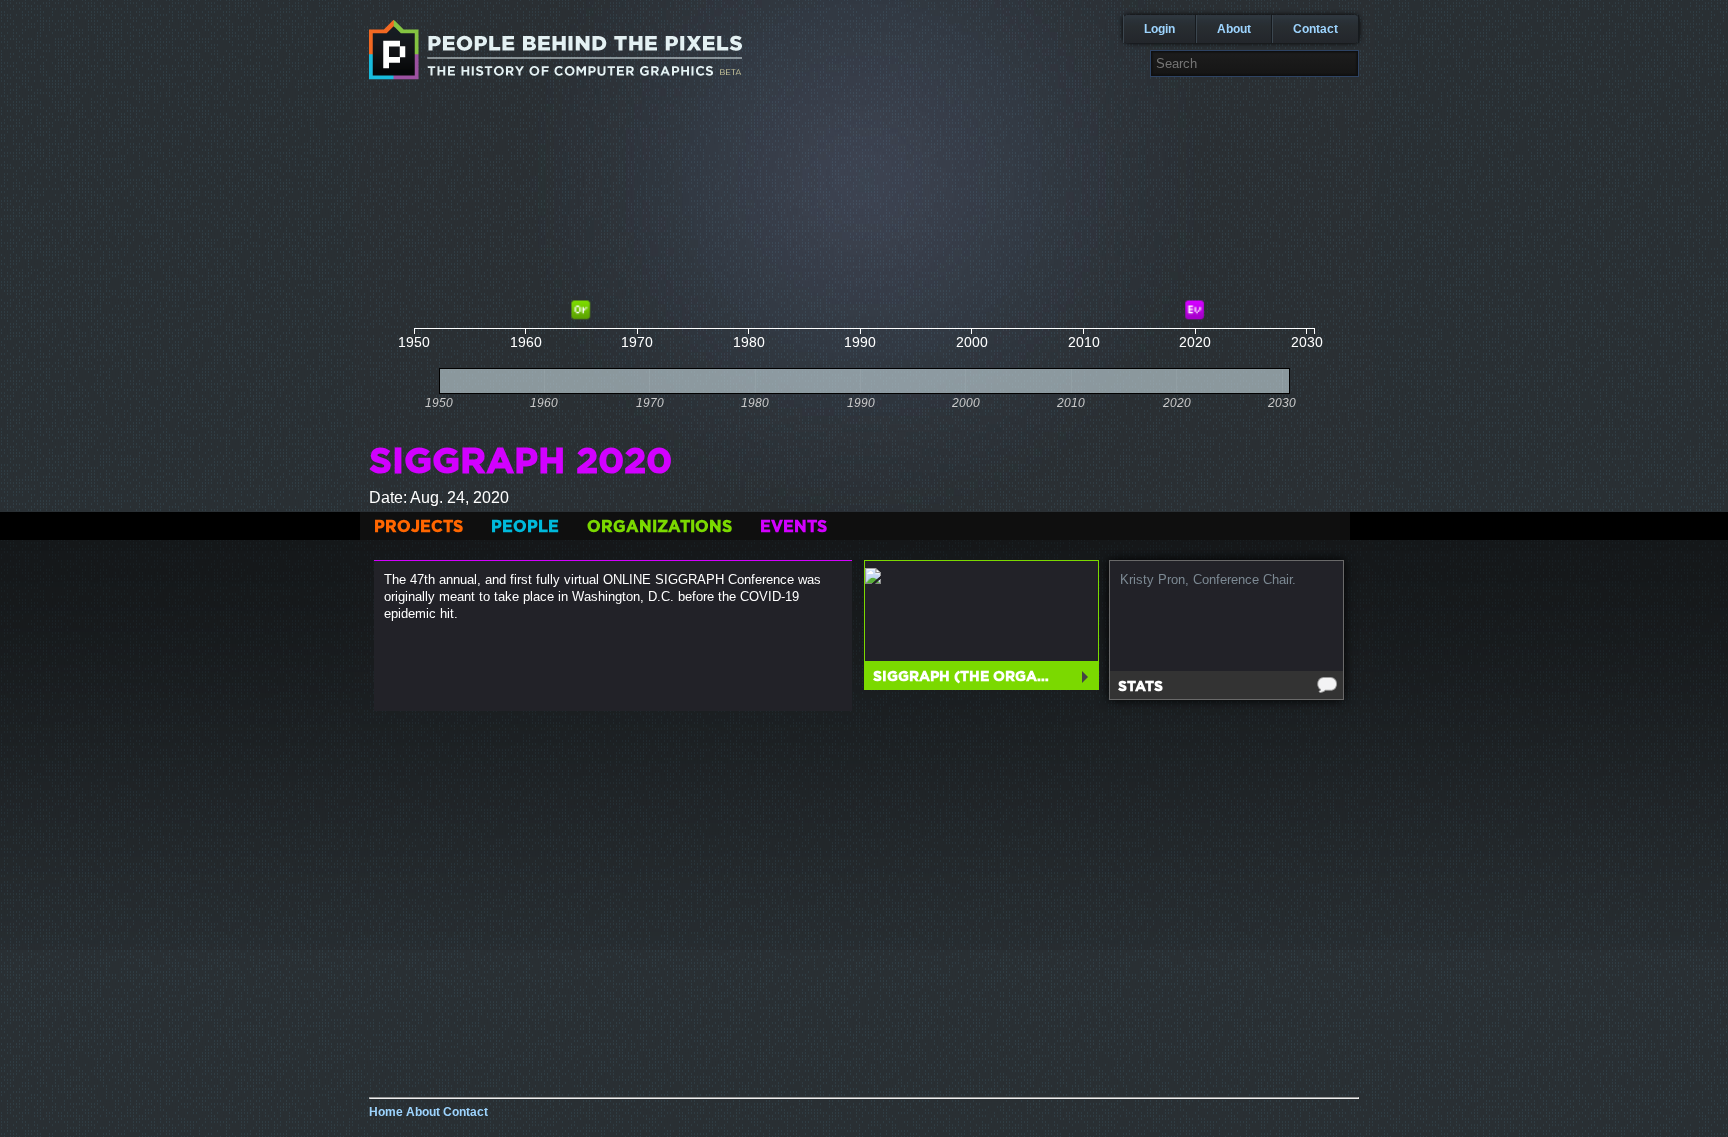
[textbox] (1254, 63)
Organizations (659, 527)
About (1234, 29)
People (525, 527)
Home (386, 1112)
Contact (1315, 29)
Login (1159, 29)
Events (793, 527)
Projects (418, 527)
